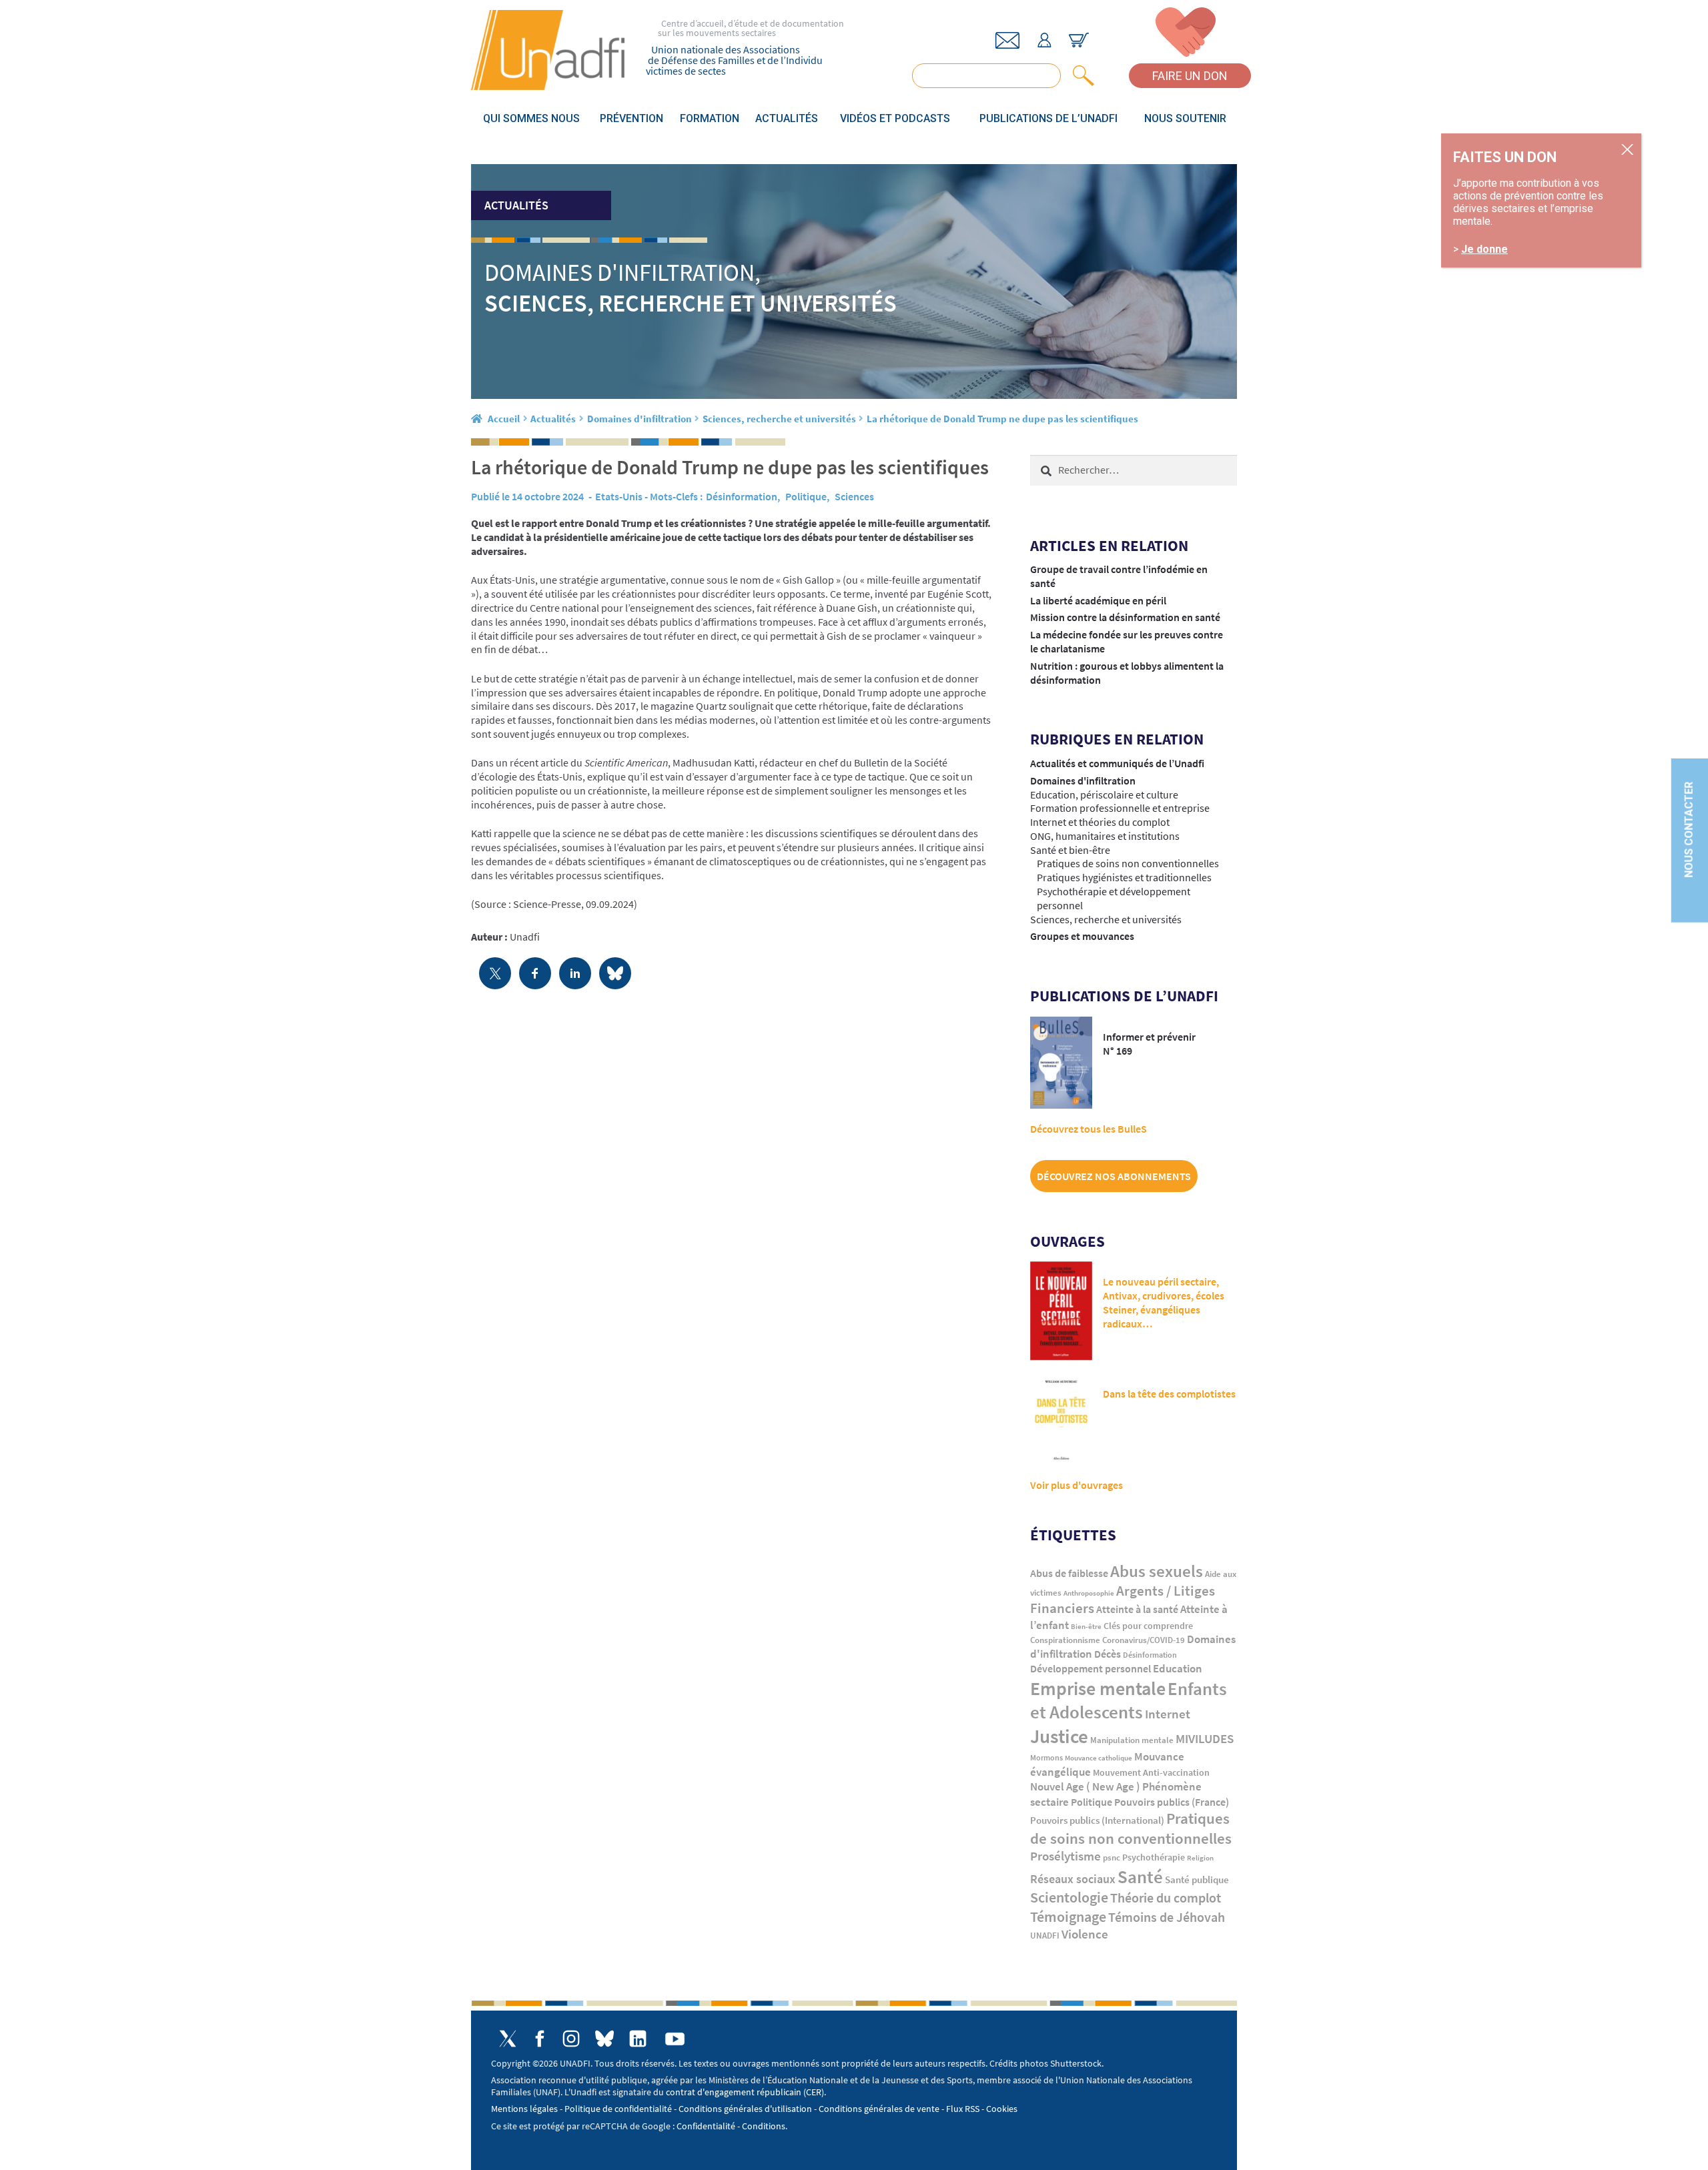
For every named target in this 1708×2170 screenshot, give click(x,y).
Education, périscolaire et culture (1104, 794)
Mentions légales (524, 2109)
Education (1178, 1668)
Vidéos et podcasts (895, 118)
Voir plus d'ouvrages (1077, 1485)
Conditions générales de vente (879, 2109)
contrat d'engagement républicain (734, 2092)
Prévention (631, 118)
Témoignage (1068, 1917)
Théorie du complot (1166, 1897)
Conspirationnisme (1065, 1640)
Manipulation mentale (1132, 1740)
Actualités (787, 118)
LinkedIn (638, 2039)
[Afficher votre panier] (1079, 40)
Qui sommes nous (531, 118)
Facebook (539, 2039)
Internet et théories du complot (1100, 822)
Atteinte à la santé (1137, 1609)
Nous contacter (1689, 830)
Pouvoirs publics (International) (1097, 1820)
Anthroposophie (1089, 1593)
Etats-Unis (619, 496)
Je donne (1484, 249)
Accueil (504, 419)
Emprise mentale (1098, 1688)
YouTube (675, 2039)
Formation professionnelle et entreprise (1120, 808)
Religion (1200, 1858)
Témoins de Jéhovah (1167, 1917)
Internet (1168, 1714)
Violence (1085, 1934)
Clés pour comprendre (1148, 1626)
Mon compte (1044, 40)
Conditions (764, 2126)
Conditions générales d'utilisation (745, 2109)
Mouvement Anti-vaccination (1151, 1773)
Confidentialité (706, 2126)
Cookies (1002, 2109)
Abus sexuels (1157, 1571)
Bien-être (1086, 1627)
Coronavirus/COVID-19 (1144, 1640)
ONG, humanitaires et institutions (1105, 836)
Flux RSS (963, 2109)
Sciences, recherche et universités (779, 419)
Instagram (571, 2039)
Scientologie (1069, 1897)
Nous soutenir (1185, 118)
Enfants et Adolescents (1129, 1700)
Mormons (1046, 1757)
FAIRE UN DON (1190, 76)
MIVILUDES (1205, 1738)
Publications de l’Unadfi (1048, 118)
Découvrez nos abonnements (1114, 1176)
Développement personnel (1091, 1668)
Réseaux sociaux (1073, 1879)
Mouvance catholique (1099, 1758)
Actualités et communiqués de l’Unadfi (1117, 763)
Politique (806, 496)
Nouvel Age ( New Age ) (1085, 1787)
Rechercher (1081, 76)
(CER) (814, 2092)
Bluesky (604, 2039)
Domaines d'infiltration (639, 419)
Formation (710, 118)
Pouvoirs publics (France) (1172, 1802)
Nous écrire (1007, 40)
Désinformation (742, 496)
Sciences (854, 496)
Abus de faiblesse (1069, 1573)
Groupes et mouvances (1082, 936)
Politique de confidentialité (618, 2109)
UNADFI (1045, 1936)
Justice (1059, 1736)
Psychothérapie (1154, 1857)
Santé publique (1197, 1879)
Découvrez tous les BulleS (1089, 1129)
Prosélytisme (1065, 1856)
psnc (1112, 1857)
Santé (1140, 1876)
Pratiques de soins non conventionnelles (1128, 863)
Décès (1108, 1654)
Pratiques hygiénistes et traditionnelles (1124, 877)
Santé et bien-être (1070, 850)
